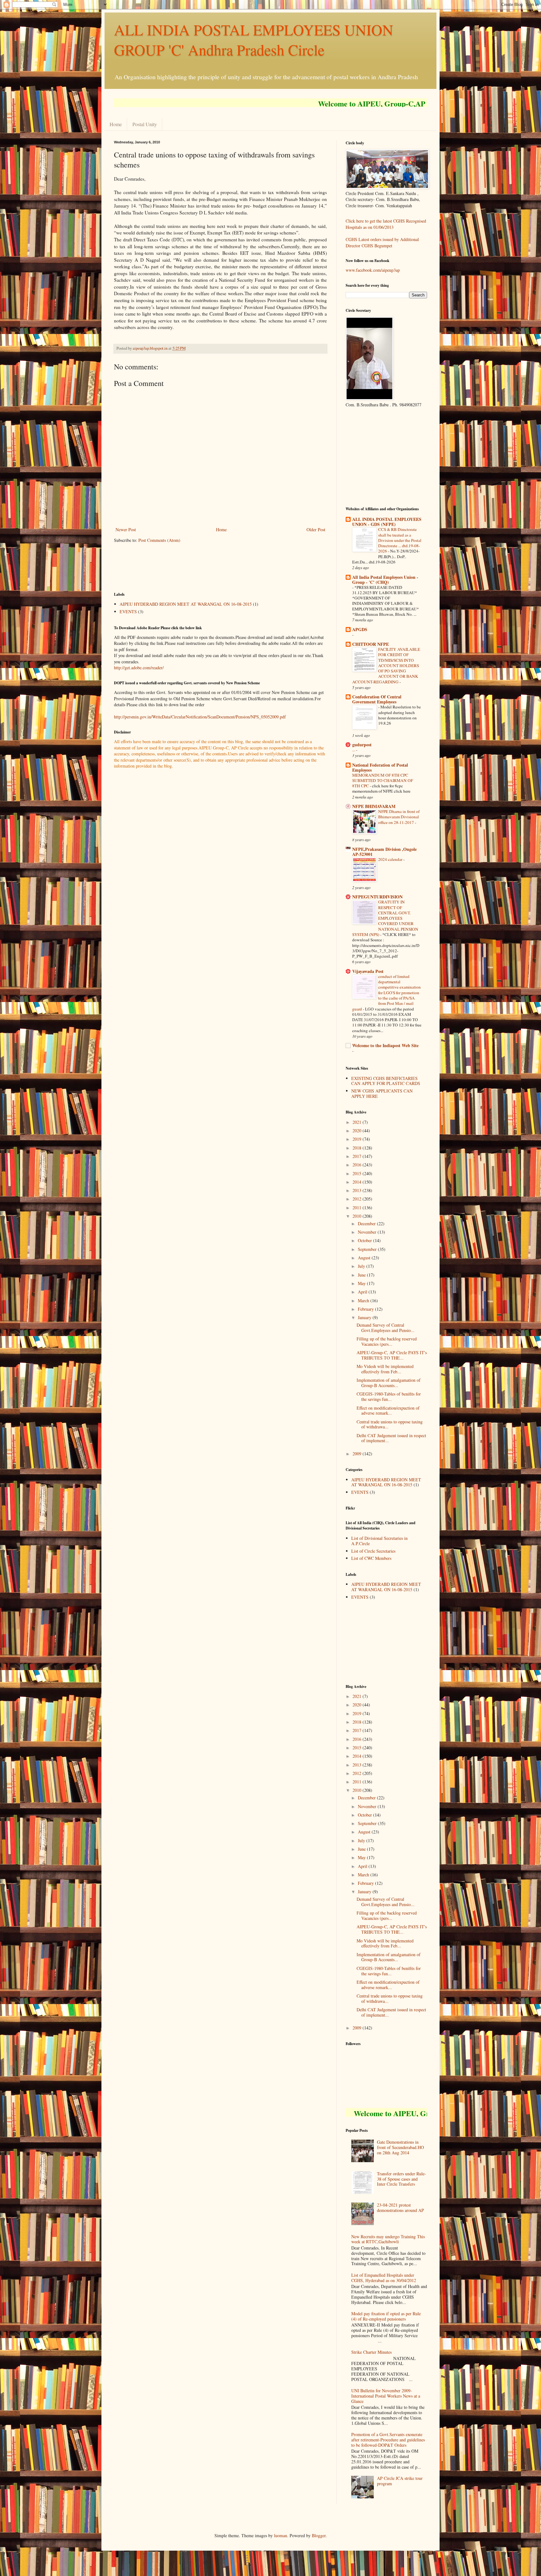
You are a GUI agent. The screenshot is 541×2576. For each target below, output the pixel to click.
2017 (358, 1156)
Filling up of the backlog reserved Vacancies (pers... (387, 1341)
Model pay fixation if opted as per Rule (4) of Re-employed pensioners (386, 2316)
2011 (358, 1208)
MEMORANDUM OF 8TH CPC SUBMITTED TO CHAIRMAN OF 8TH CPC (383, 781)
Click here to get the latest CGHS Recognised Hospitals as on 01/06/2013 (386, 224)
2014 (358, 1182)
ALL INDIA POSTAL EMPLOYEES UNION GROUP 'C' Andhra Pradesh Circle (254, 39)
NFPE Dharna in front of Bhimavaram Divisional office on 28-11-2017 (399, 817)
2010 (358, 1216)
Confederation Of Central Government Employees (377, 699)
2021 (358, 1122)
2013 (358, 1190)
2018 (358, 1148)
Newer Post (126, 530)
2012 (358, 1199)
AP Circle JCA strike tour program (400, 2481)
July (362, 1266)
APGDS (360, 629)
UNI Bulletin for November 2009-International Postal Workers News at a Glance (386, 2396)
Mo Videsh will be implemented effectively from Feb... (385, 1369)
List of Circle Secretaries (373, 1551)
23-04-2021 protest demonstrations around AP (400, 2208)
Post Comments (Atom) (159, 540)
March (364, 1301)
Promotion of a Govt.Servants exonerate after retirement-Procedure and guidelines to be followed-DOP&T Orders (388, 2440)
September (368, 1249)
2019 (358, 1139)
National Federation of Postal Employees (380, 767)
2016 (358, 1165)
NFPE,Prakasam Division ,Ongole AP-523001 (384, 852)
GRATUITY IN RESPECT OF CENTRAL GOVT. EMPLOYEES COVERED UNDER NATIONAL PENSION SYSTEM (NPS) (385, 918)
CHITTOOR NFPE (371, 644)
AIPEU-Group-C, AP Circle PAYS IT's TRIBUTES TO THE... (392, 1355)
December (367, 1224)
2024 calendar (391, 859)
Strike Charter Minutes (371, 2352)
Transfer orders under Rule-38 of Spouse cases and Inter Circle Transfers (402, 2179)
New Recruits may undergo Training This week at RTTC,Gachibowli (388, 2239)
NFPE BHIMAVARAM (374, 806)
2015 (358, 1173)
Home (116, 124)
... (354, 750)
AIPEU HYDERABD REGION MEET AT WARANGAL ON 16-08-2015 (186, 604)
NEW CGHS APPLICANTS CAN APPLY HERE (382, 1093)
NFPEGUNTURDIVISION (377, 897)
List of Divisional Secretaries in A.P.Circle (379, 1541)
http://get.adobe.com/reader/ (139, 668)
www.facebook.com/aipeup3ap (373, 270)
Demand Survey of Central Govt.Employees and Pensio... (386, 1328)
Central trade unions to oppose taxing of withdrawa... (390, 1424)
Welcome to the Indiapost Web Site (385, 1045)
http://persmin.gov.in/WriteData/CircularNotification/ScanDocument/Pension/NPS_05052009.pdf (200, 717)
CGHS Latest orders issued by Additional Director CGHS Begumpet (382, 242)
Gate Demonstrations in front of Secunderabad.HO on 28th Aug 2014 (400, 2147)
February (366, 1309)
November (368, 1232)
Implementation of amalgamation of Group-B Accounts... (389, 1383)
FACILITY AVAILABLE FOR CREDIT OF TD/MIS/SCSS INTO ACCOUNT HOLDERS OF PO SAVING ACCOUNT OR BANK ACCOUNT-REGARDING (386, 666)
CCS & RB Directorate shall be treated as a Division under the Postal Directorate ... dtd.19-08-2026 (400, 540)
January (365, 1317)
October (366, 1240)
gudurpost (362, 745)
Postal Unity (145, 124)
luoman (281, 2535)
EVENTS (128, 612)
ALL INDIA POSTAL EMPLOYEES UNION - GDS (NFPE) (387, 522)
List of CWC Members (371, 1558)
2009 (358, 1454)
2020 (358, 1131)
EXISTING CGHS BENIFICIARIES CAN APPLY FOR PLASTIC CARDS (386, 1081)
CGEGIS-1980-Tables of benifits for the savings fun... (389, 1396)
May (362, 1283)
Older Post (316, 530)
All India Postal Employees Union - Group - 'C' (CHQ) (385, 580)
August (365, 1258)
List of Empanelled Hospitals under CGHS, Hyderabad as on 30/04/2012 (384, 2278)
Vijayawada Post (368, 971)
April (363, 1292)
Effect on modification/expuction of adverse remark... (388, 1411)
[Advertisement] (228, 567)
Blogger (319, 2535)
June (362, 1275)
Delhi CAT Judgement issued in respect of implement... (391, 1438)
